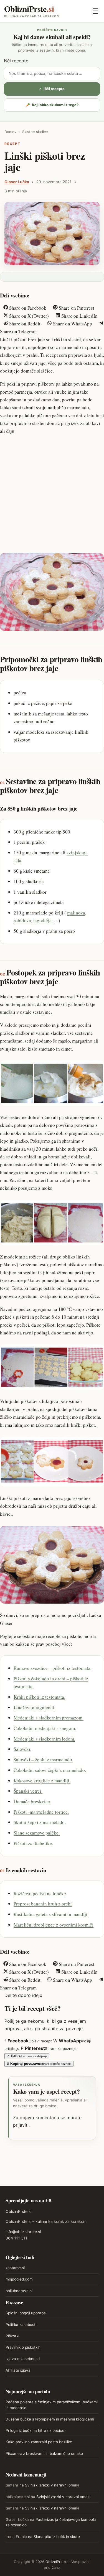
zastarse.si (15, 2268)
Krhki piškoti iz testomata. (39, 1697)
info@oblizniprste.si (23, 2232)
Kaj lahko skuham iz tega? (52, 105)
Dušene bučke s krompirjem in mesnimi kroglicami (50, 2419)
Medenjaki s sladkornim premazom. (49, 1718)
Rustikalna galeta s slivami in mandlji (50, 1914)
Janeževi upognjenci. (34, 1707)
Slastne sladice (35, 132)
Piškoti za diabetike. (33, 1843)
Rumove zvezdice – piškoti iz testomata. (53, 1668)
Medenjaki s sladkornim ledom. (44, 1739)
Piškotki (12, 2336)
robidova (22, 920)
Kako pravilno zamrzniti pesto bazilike (39, 2442)
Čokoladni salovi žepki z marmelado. (50, 1770)
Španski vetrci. (28, 1791)
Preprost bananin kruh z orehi (43, 1904)
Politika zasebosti (21, 2325)
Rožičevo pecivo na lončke (40, 1893)
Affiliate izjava (18, 2370)
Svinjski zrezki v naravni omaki (52, 2485)
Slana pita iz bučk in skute (57, 2537)
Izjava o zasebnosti (23, 2359)
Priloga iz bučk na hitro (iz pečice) (36, 2430)
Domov (10, 132)
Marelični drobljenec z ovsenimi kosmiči (54, 1925)
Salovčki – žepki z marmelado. (43, 1760)
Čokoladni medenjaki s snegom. (45, 1728)
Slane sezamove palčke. (37, 1833)
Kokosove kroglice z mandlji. (42, 1781)
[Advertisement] (52, 493)
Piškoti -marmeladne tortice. (41, 1812)
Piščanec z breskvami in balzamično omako (44, 2453)
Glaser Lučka (17, 182)
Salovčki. (22, 1749)
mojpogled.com (19, 2279)
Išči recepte (16, 61)
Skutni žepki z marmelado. (40, 1822)
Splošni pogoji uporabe (26, 2313)
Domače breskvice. (32, 1801)
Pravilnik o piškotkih (23, 2347)
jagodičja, (44, 920)
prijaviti (21, 2125)
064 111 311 (17, 2238)
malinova (76, 913)
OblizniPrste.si (18, 2211)
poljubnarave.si (19, 2291)
